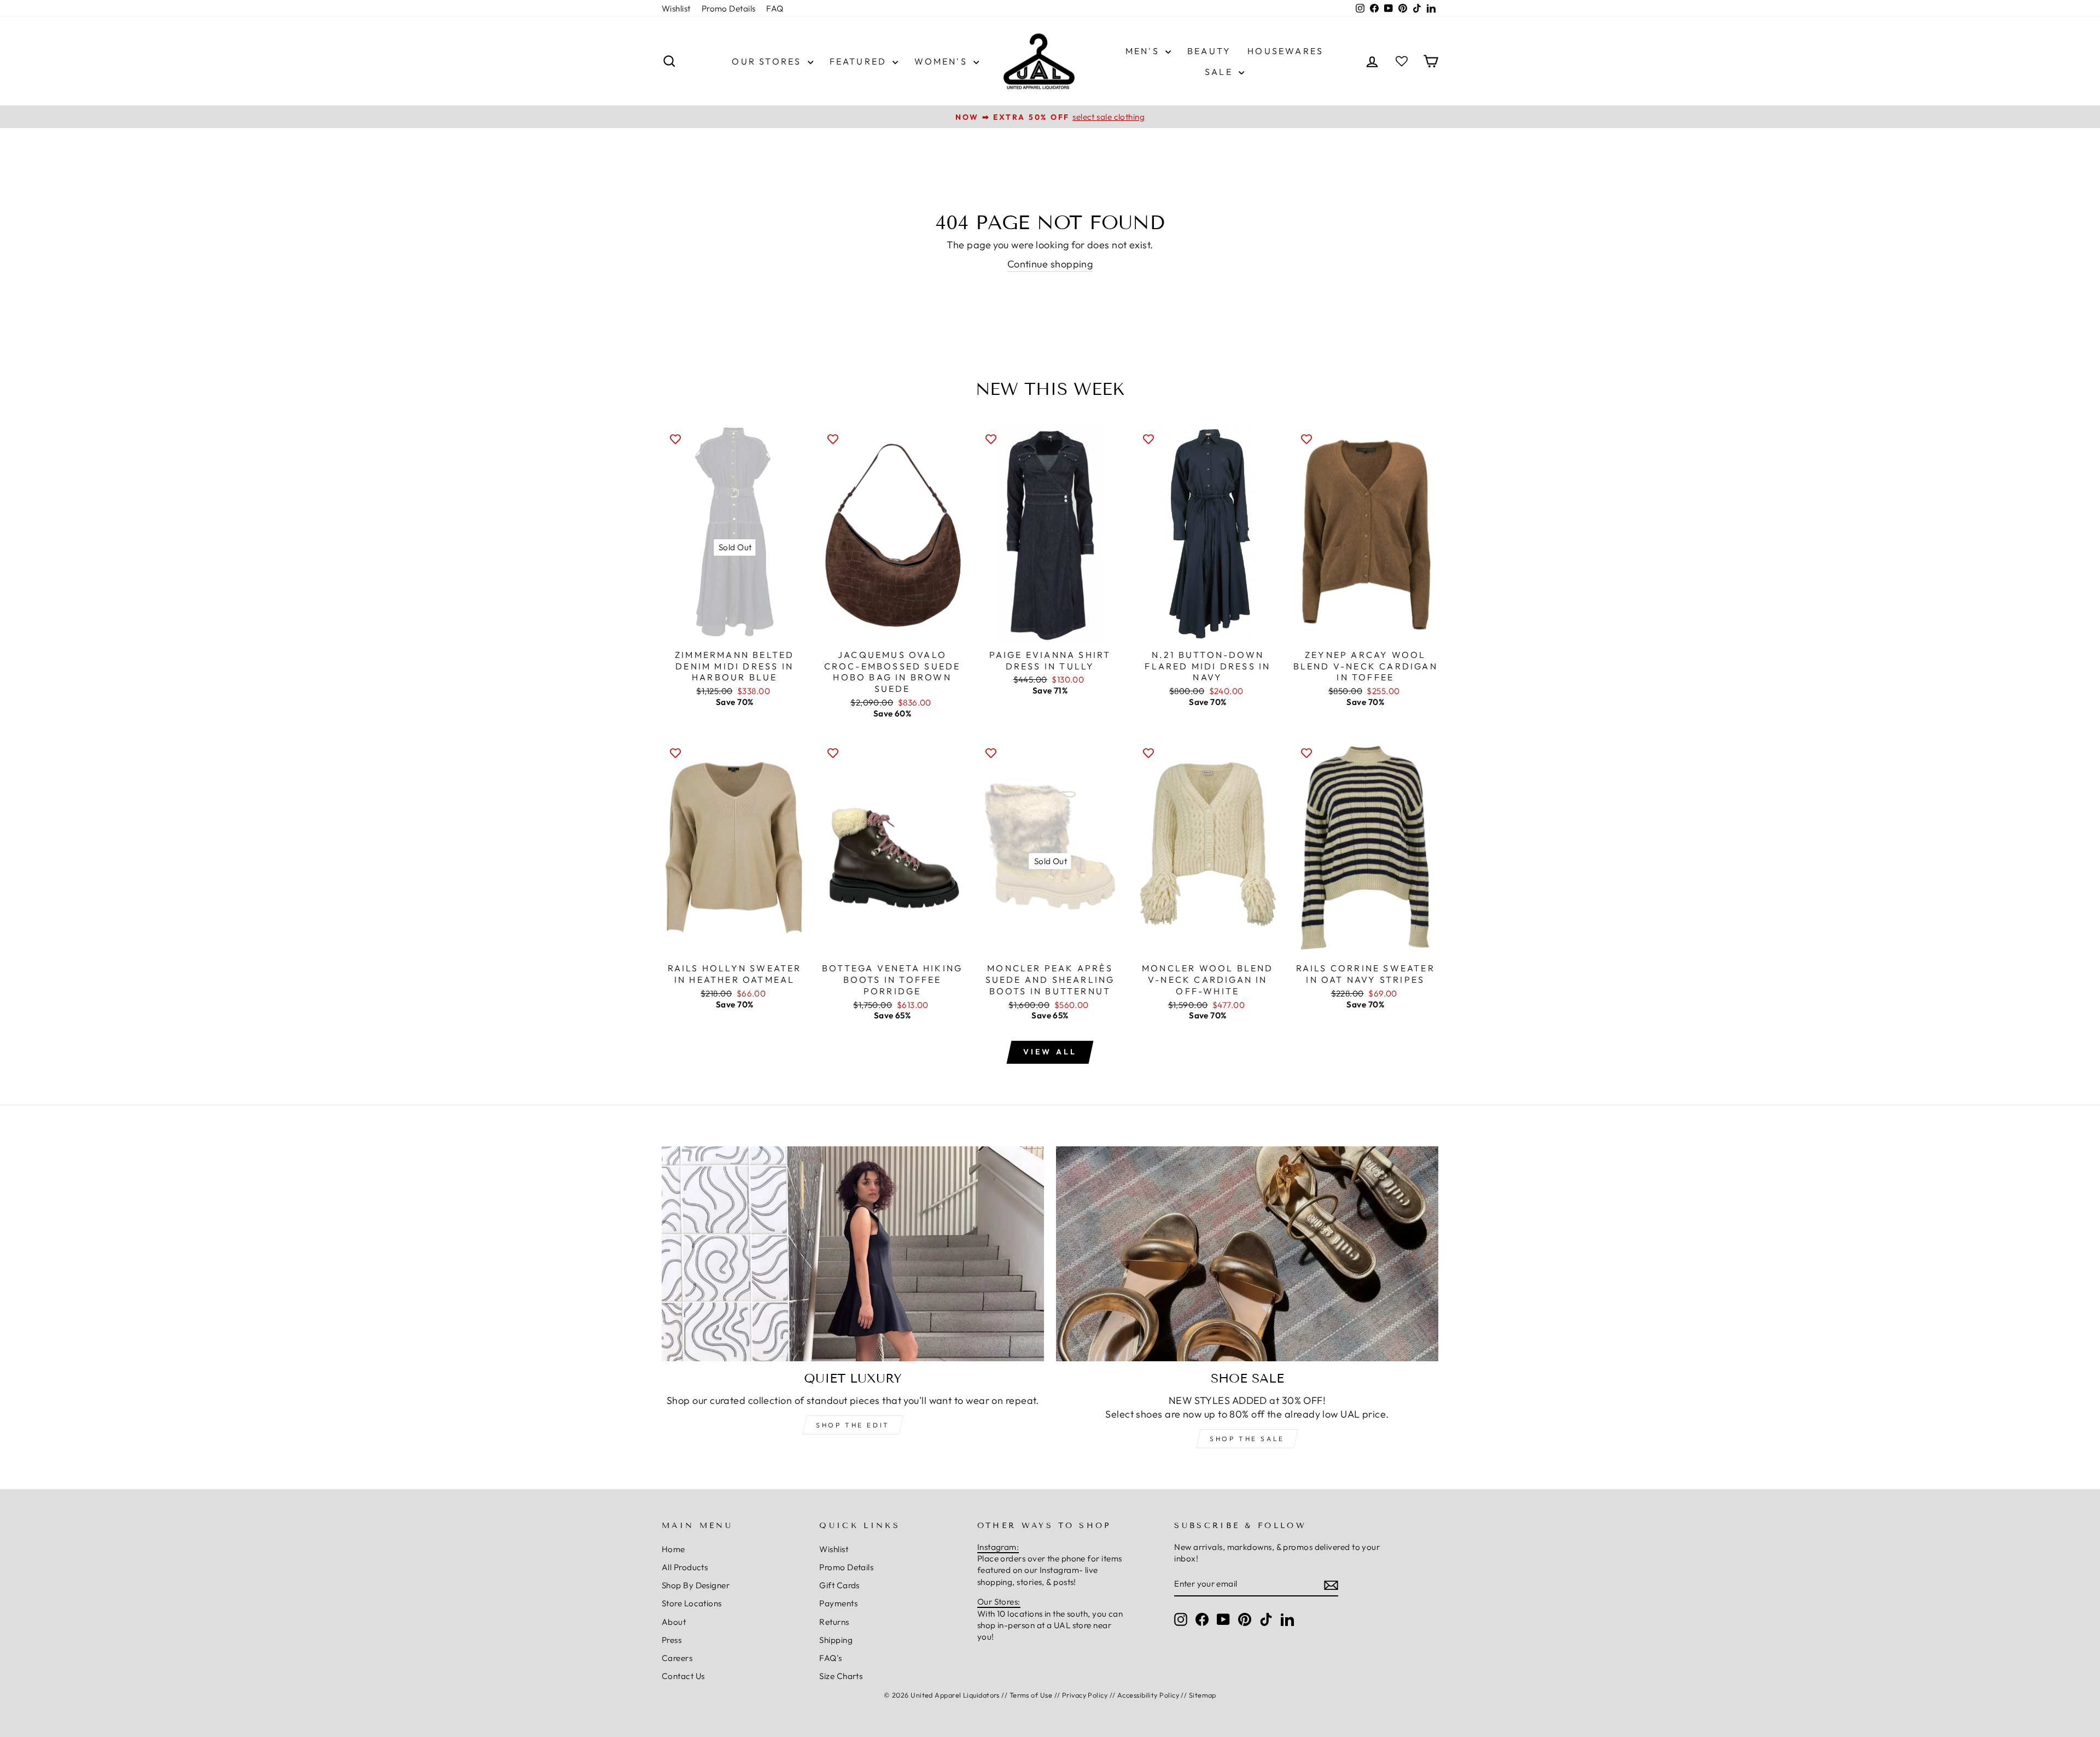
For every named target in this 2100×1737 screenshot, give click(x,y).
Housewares (1285, 51)
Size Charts (841, 1676)
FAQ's (830, 1658)
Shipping (836, 1640)
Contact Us (683, 1676)
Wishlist (676, 8)
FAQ (775, 8)
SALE (1220, 72)
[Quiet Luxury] (853, 1254)
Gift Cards (839, 1585)
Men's (1144, 51)
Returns (834, 1622)
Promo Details (729, 8)
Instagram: (998, 1547)
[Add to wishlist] (675, 439)
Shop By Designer (696, 1585)
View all (1050, 1052)
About (674, 1622)
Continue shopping (1050, 264)
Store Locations (692, 1603)
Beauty (1209, 51)
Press (672, 1640)
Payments (838, 1603)
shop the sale (1247, 1439)
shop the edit (853, 1425)
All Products (685, 1567)
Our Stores (768, 61)
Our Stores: (999, 1602)
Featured (860, 61)
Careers (677, 1658)
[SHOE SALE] (1247, 1254)
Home (673, 1549)
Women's (943, 61)
